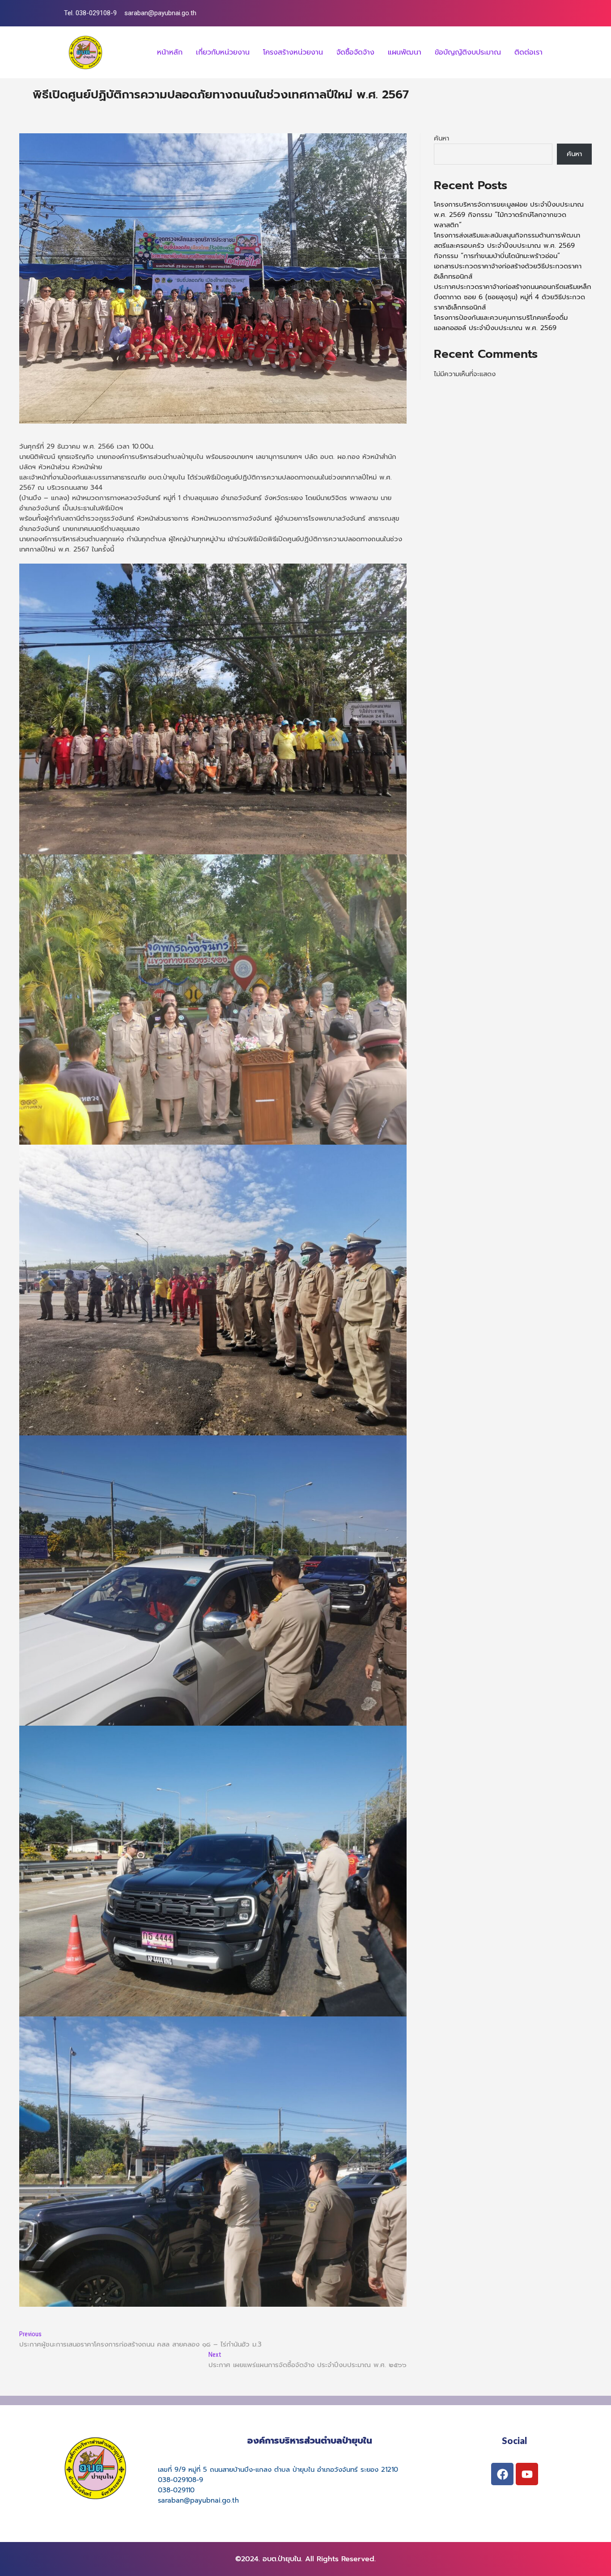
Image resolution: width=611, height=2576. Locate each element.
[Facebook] (502, 2474)
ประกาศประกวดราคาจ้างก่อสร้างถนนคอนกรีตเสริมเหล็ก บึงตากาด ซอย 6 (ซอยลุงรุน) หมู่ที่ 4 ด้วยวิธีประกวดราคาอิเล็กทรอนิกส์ (513, 297)
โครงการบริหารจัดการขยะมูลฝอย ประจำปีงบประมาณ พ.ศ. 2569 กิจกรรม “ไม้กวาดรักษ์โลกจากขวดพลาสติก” (509, 215)
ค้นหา (441, 138)
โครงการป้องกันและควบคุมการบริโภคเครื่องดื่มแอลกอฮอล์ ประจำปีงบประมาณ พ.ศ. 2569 (501, 323)
